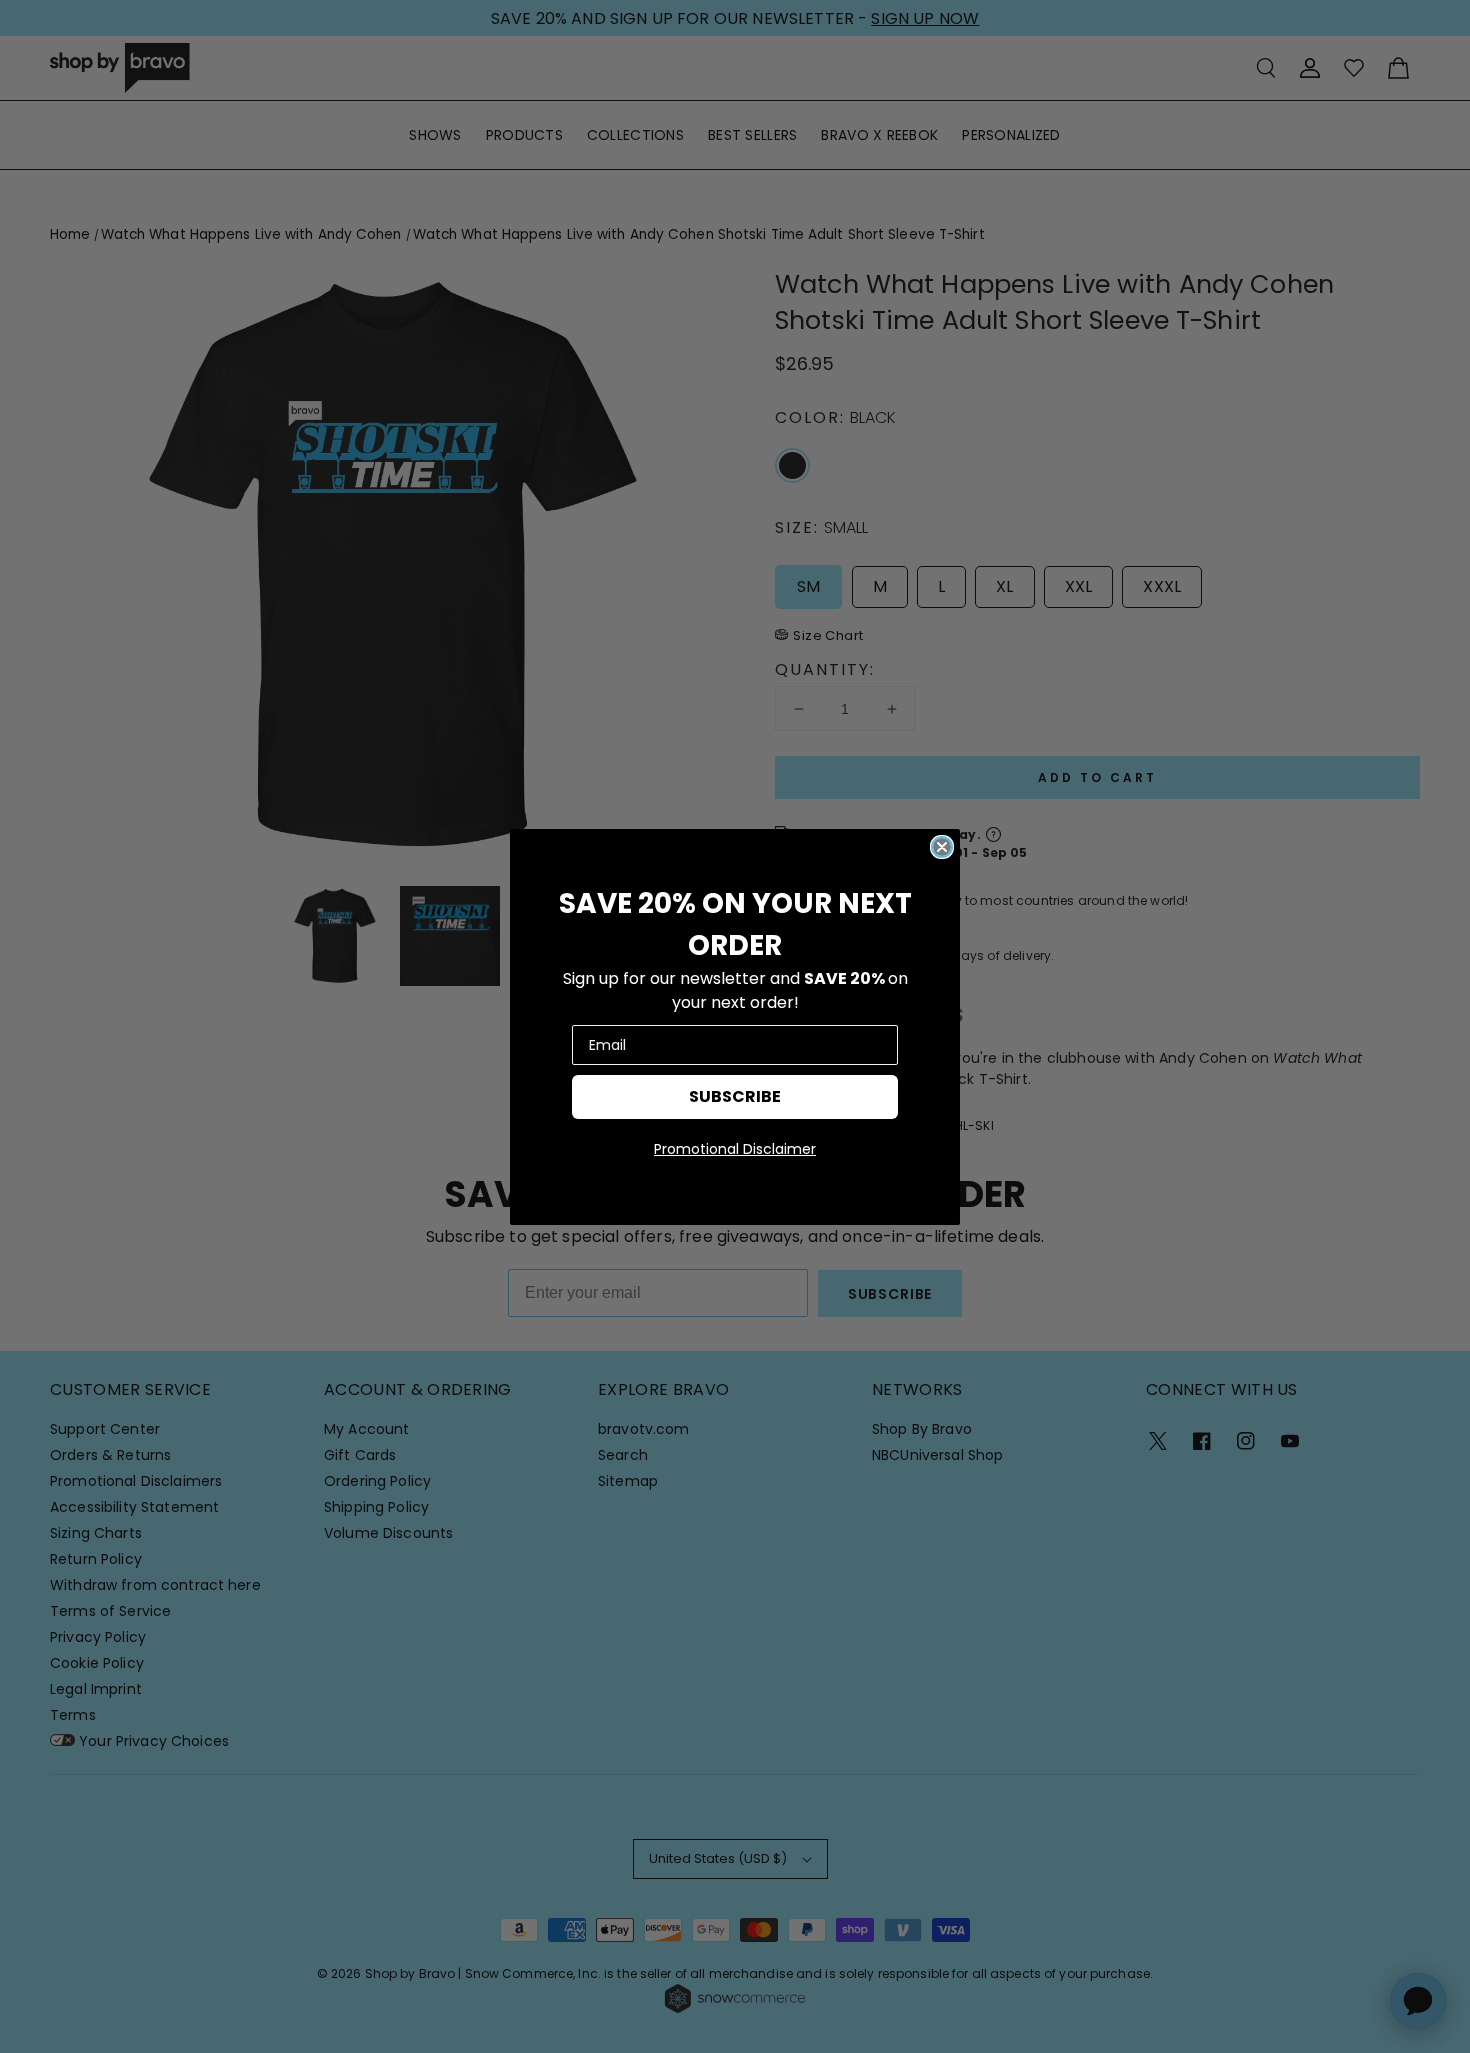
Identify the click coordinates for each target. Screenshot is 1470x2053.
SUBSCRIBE (735, 1096)
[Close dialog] (942, 847)
